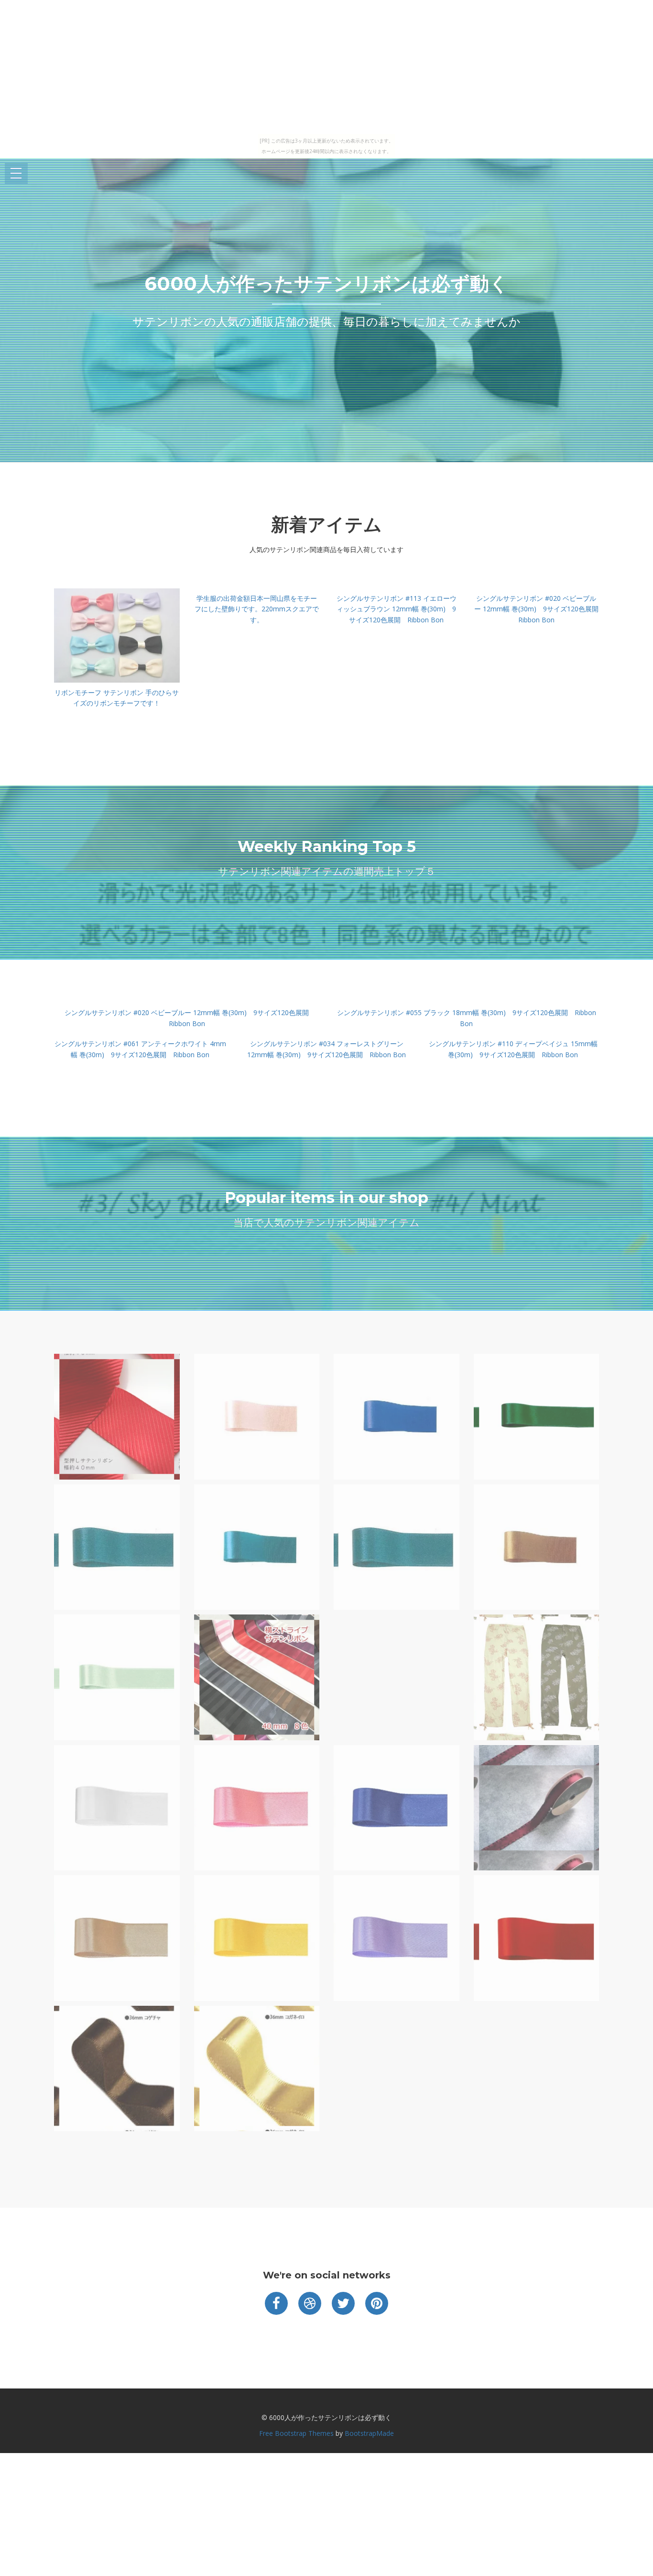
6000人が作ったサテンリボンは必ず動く (326, 283)
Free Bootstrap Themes (296, 2433)
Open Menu (16, 174)
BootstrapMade (369, 2433)
